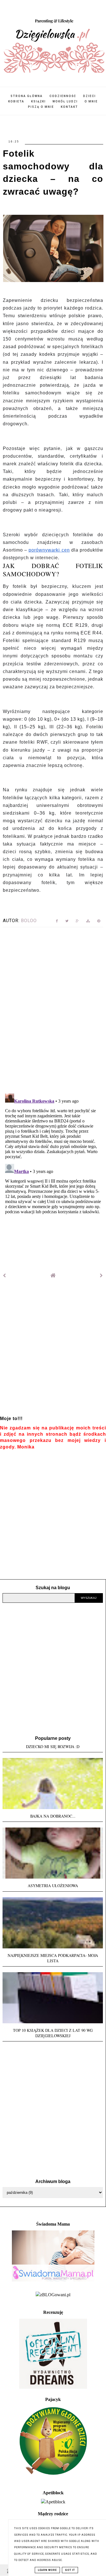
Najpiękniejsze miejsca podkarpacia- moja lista (53, 1958)
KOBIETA (16, 101)
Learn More (47, 2570)
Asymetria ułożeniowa (53, 1886)
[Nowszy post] (5, 1276)
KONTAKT (69, 107)
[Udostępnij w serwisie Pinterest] (99, 922)
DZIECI (89, 96)
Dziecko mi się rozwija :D (53, 1747)
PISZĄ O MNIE (41, 107)
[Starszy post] (101, 1276)
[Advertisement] (53, 1351)
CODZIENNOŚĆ (63, 96)
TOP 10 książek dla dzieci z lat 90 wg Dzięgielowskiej (53, 2033)
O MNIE (91, 101)
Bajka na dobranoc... (53, 1816)
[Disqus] (53, 1009)
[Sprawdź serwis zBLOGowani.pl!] (53, 2295)
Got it (70, 2570)
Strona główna (27, 96)
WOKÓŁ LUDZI (65, 101)
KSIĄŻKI (38, 101)
